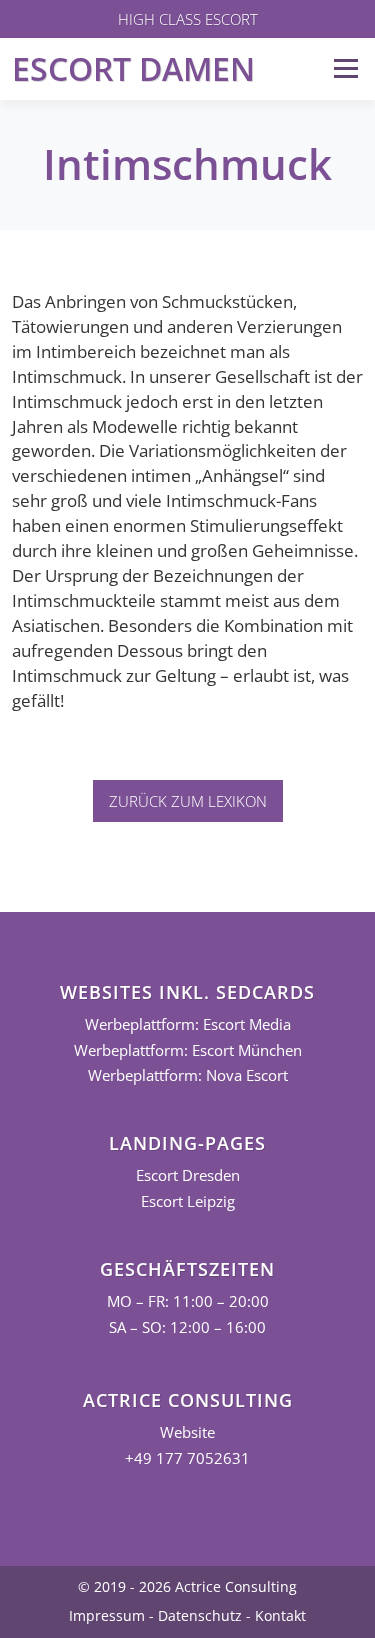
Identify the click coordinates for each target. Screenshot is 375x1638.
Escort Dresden (188, 1175)
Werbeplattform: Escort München (188, 1050)
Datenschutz (200, 1615)
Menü (345, 68)
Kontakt (280, 1615)
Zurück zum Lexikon (188, 801)
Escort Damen (133, 68)
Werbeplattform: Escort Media (188, 1024)
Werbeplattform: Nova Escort (188, 1075)
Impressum (107, 1615)
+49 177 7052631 (187, 1458)
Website (187, 1432)
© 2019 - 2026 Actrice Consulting (187, 1586)
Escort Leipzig (188, 1201)
